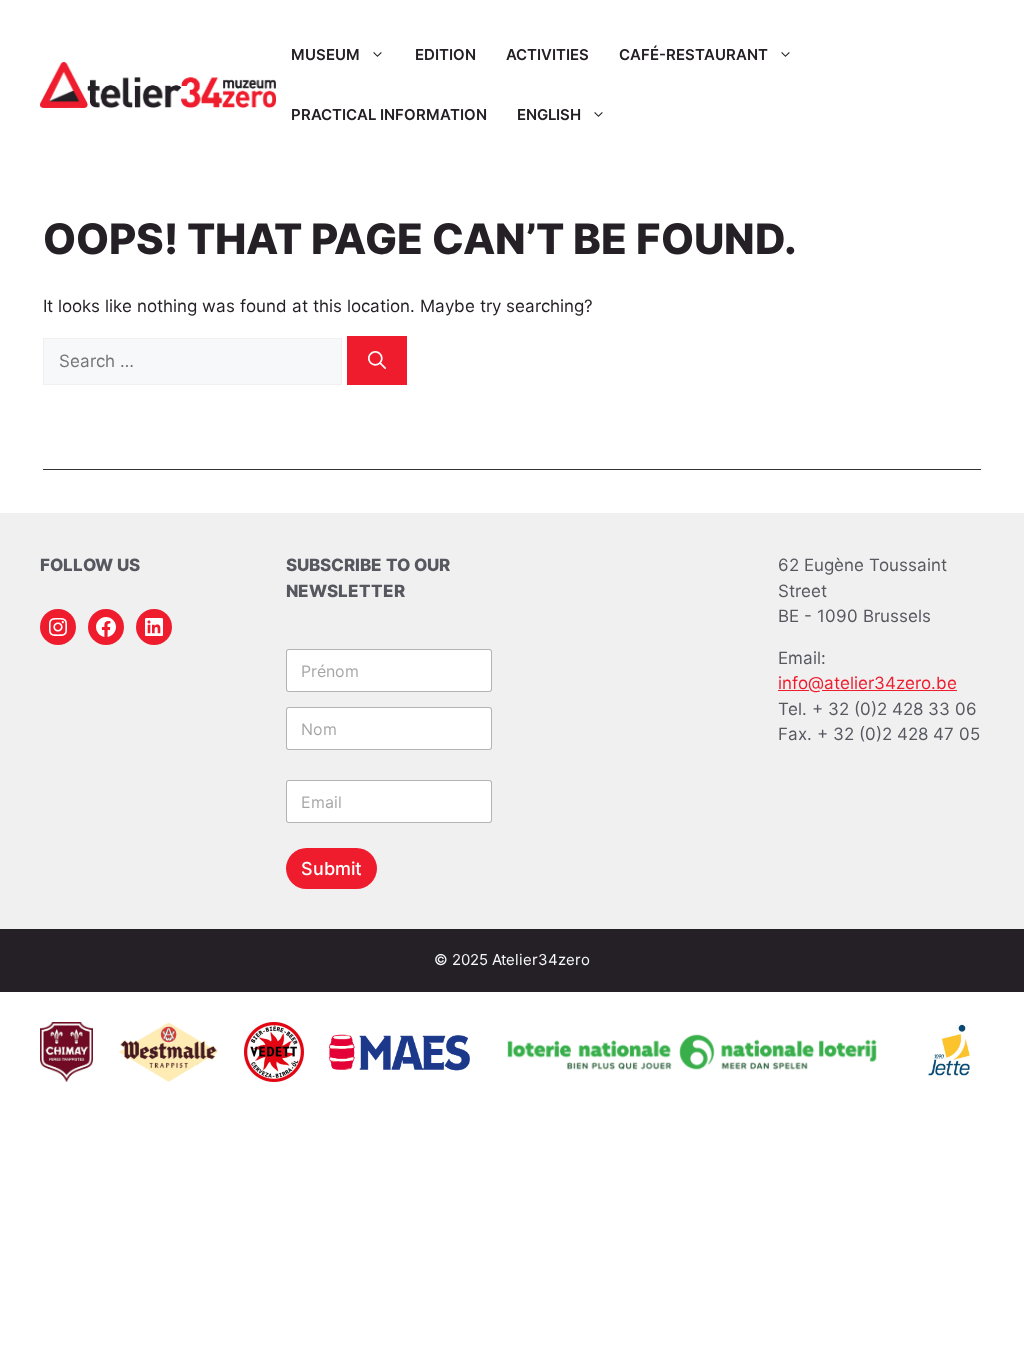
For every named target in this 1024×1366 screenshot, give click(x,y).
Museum (325, 54)
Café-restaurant (693, 54)
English (549, 114)
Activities (547, 54)
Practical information (389, 114)
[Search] (377, 360)
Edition (445, 54)
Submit (331, 868)
